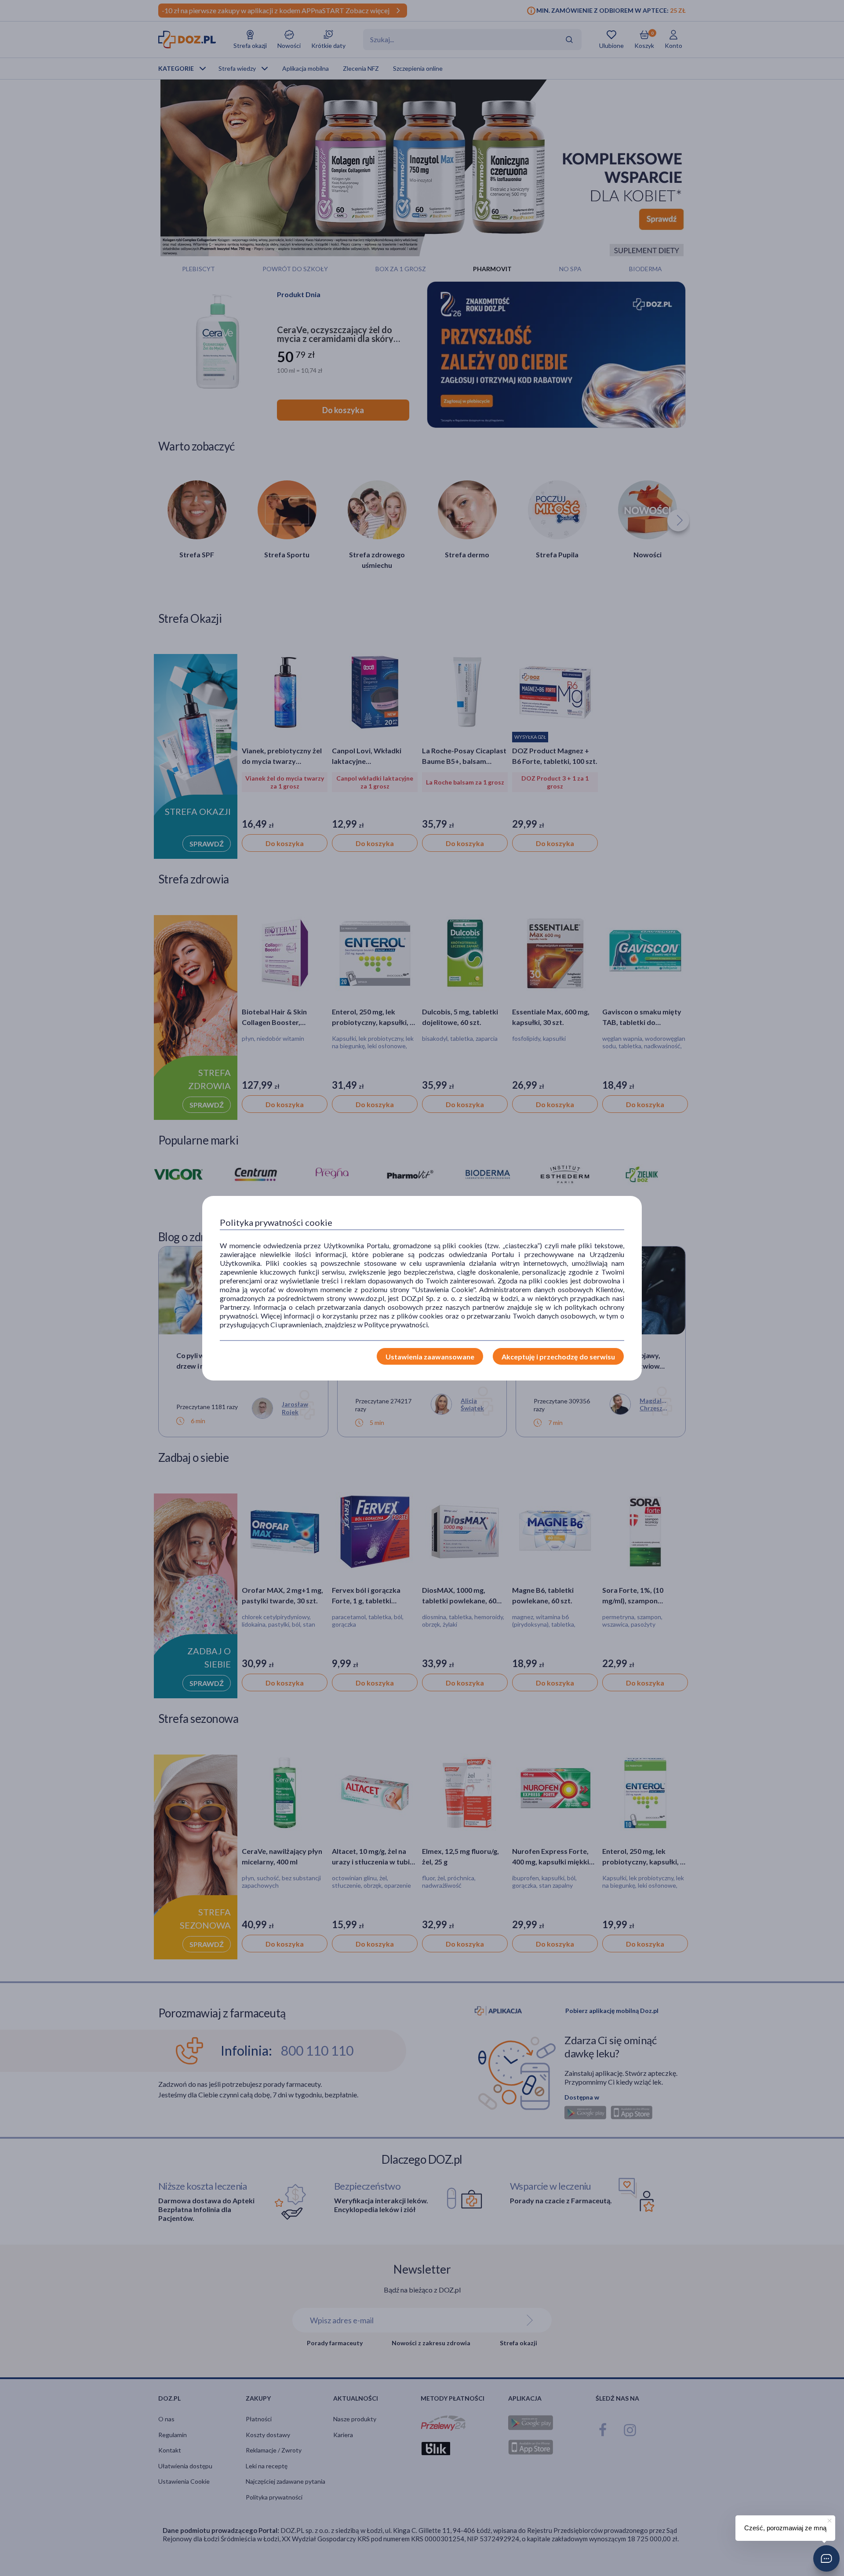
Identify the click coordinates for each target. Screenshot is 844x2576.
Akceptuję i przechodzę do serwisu (558, 1357)
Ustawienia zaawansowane (430, 1357)
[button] (826, 2558)
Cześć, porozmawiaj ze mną (785, 2528)
